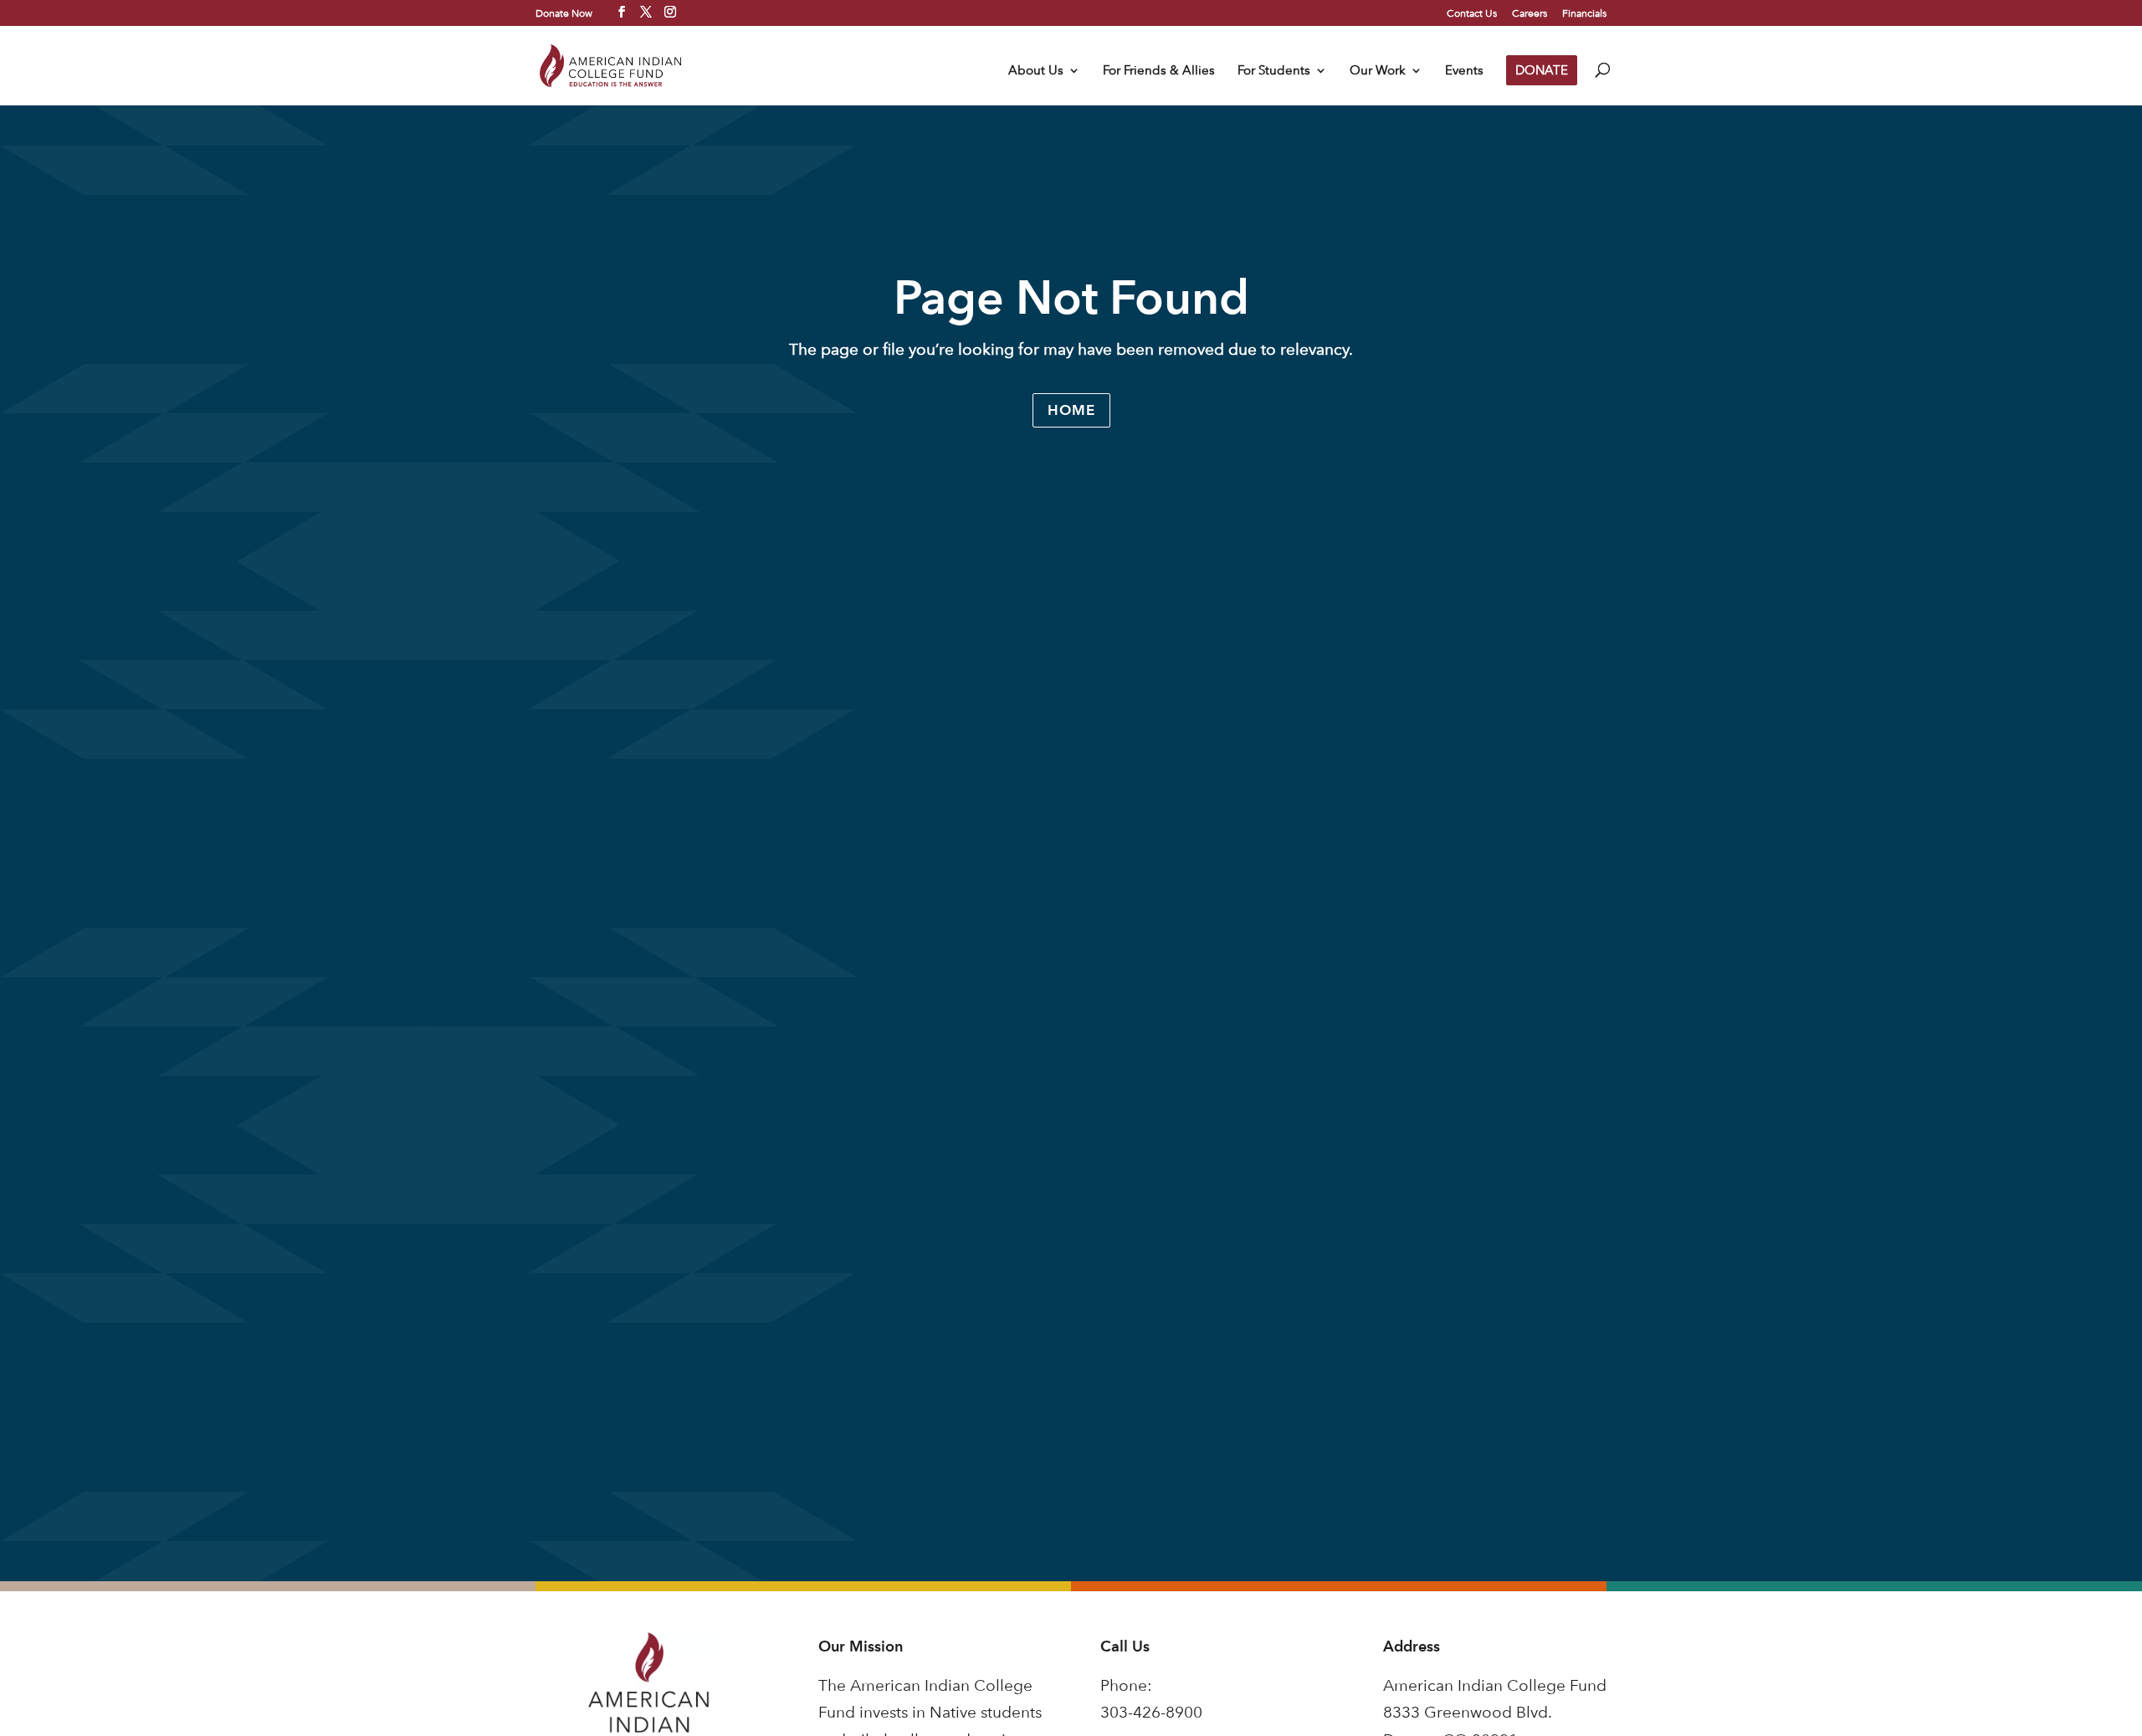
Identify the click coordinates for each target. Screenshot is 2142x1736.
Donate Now (564, 13)
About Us (1036, 71)
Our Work (1378, 71)
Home (1071, 410)
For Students (1274, 71)
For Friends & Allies (1159, 71)
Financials (1584, 13)
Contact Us (1472, 13)
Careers (1530, 13)
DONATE (1542, 70)
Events (1464, 71)
